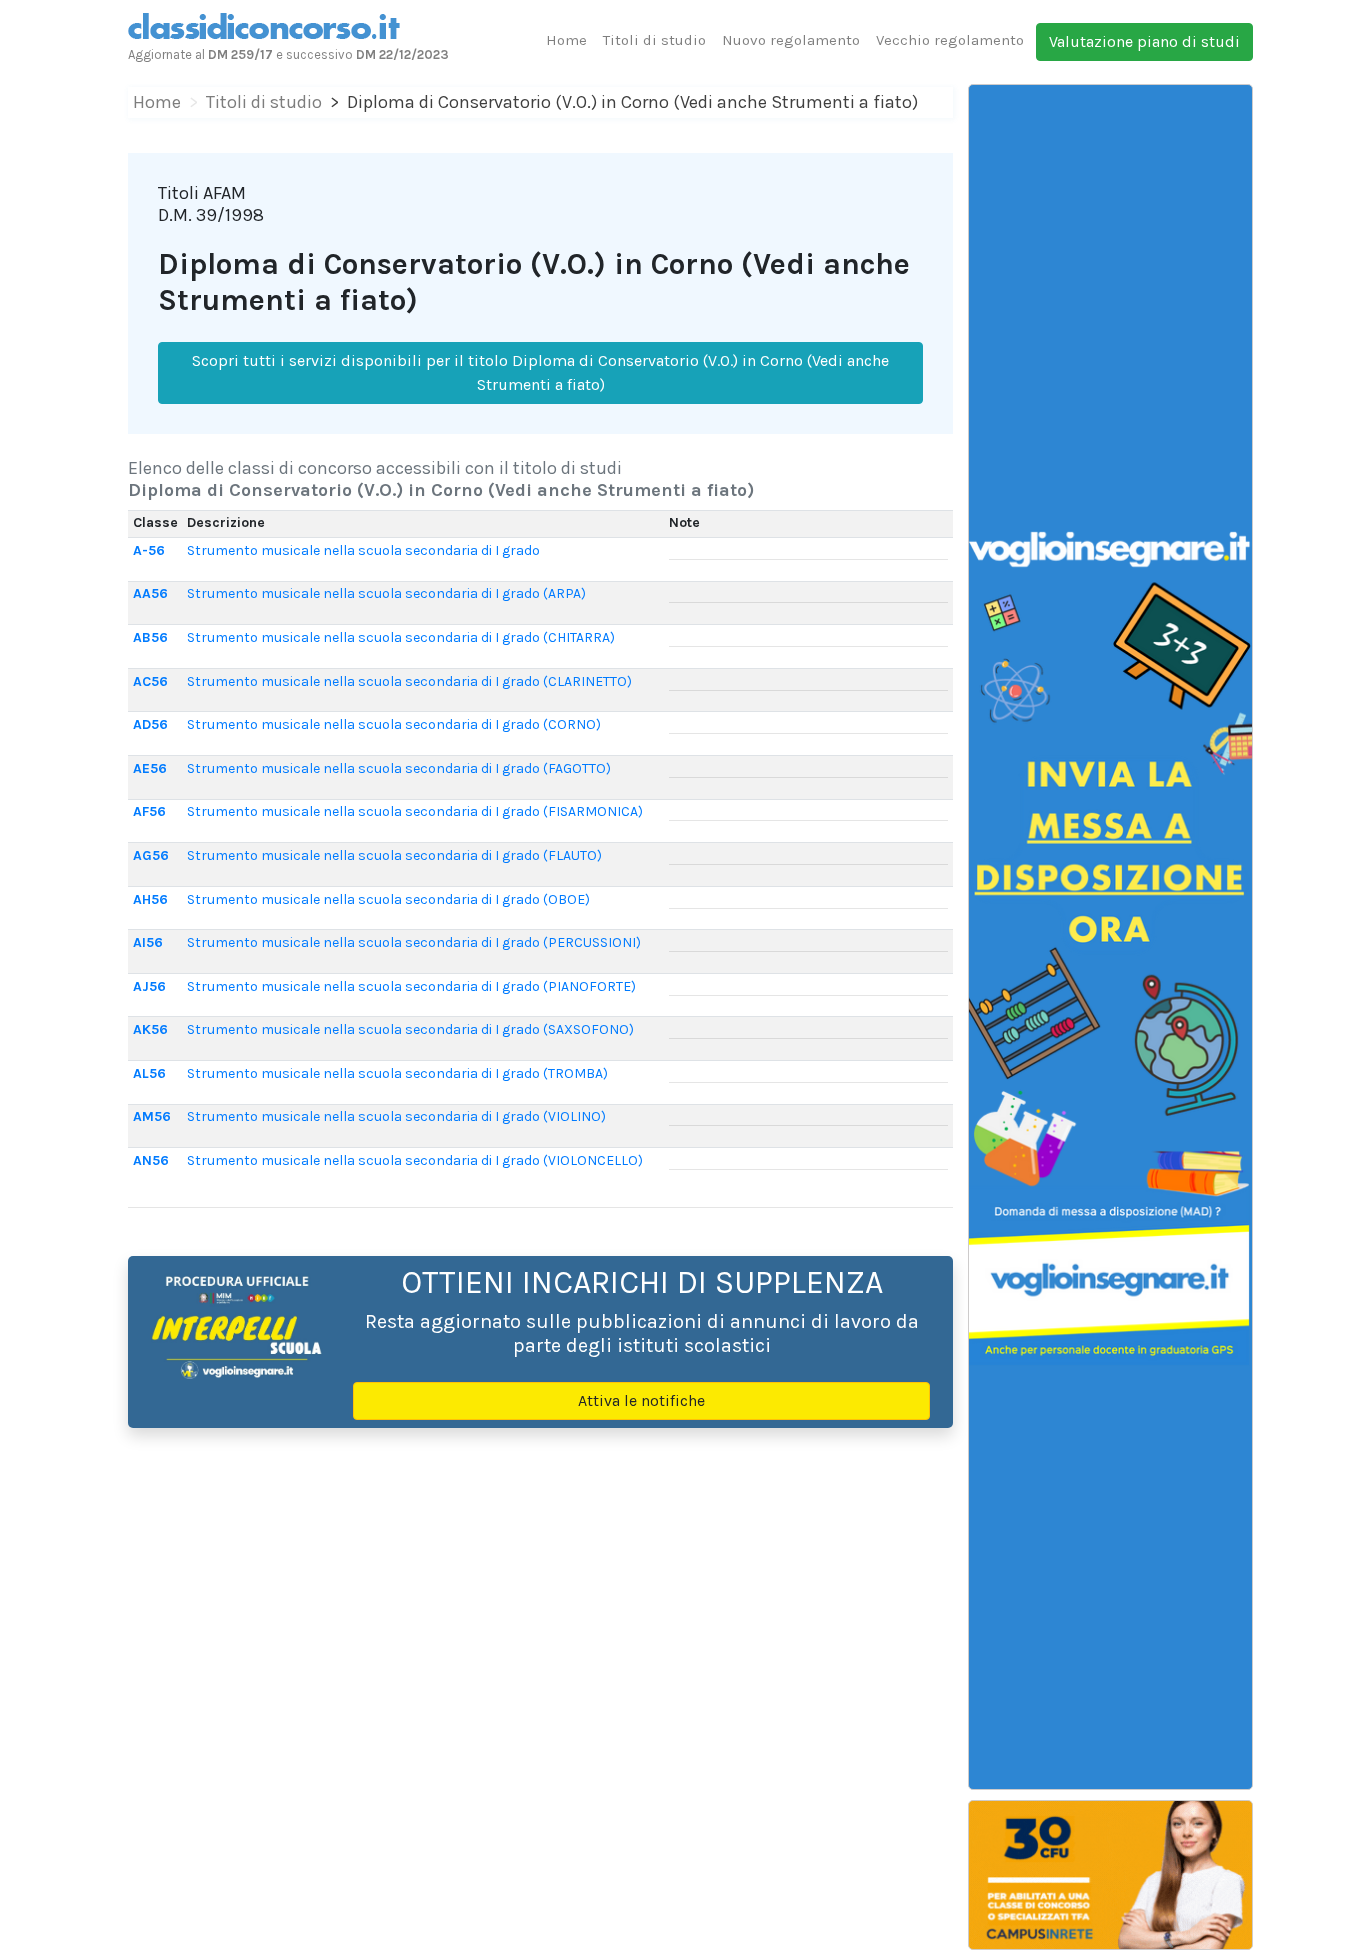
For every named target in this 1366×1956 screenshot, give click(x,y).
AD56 (150, 724)
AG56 (151, 855)
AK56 (150, 1029)
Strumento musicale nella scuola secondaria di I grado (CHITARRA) (401, 637)
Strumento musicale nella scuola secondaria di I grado (363, 550)
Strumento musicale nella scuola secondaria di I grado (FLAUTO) (394, 855)
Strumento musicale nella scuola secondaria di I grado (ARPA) (386, 593)
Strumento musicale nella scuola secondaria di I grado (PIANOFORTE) (411, 986)
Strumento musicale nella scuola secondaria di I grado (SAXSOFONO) (410, 1029)
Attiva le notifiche (641, 1400)
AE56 (150, 768)
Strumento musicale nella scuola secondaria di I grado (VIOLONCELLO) (415, 1160)
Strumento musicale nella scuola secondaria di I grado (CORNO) (394, 724)
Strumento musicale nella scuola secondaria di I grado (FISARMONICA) (415, 811)
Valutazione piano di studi (1144, 41)
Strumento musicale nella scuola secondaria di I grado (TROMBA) (397, 1073)
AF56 (149, 811)
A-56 (149, 550)
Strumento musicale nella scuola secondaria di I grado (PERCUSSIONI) (414, 942)
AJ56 (149, 986)
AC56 (150, 681)
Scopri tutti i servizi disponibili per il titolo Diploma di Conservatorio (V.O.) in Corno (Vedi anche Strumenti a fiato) (540, 372)
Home (566, 40)
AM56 (152, 1116)
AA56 (150, 593)
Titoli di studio (654, 40)
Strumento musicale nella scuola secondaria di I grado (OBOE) (388, 899)
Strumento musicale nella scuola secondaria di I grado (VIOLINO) (396, 1116)
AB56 (150, 637)
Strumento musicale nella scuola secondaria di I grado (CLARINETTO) (409, 681)
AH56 (150, 899)
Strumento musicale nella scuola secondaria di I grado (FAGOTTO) (399, 768)
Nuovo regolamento (791, 40)
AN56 (151, 1160)
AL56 (149, 1073)
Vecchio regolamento (950, 40)
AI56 (148, 942)
